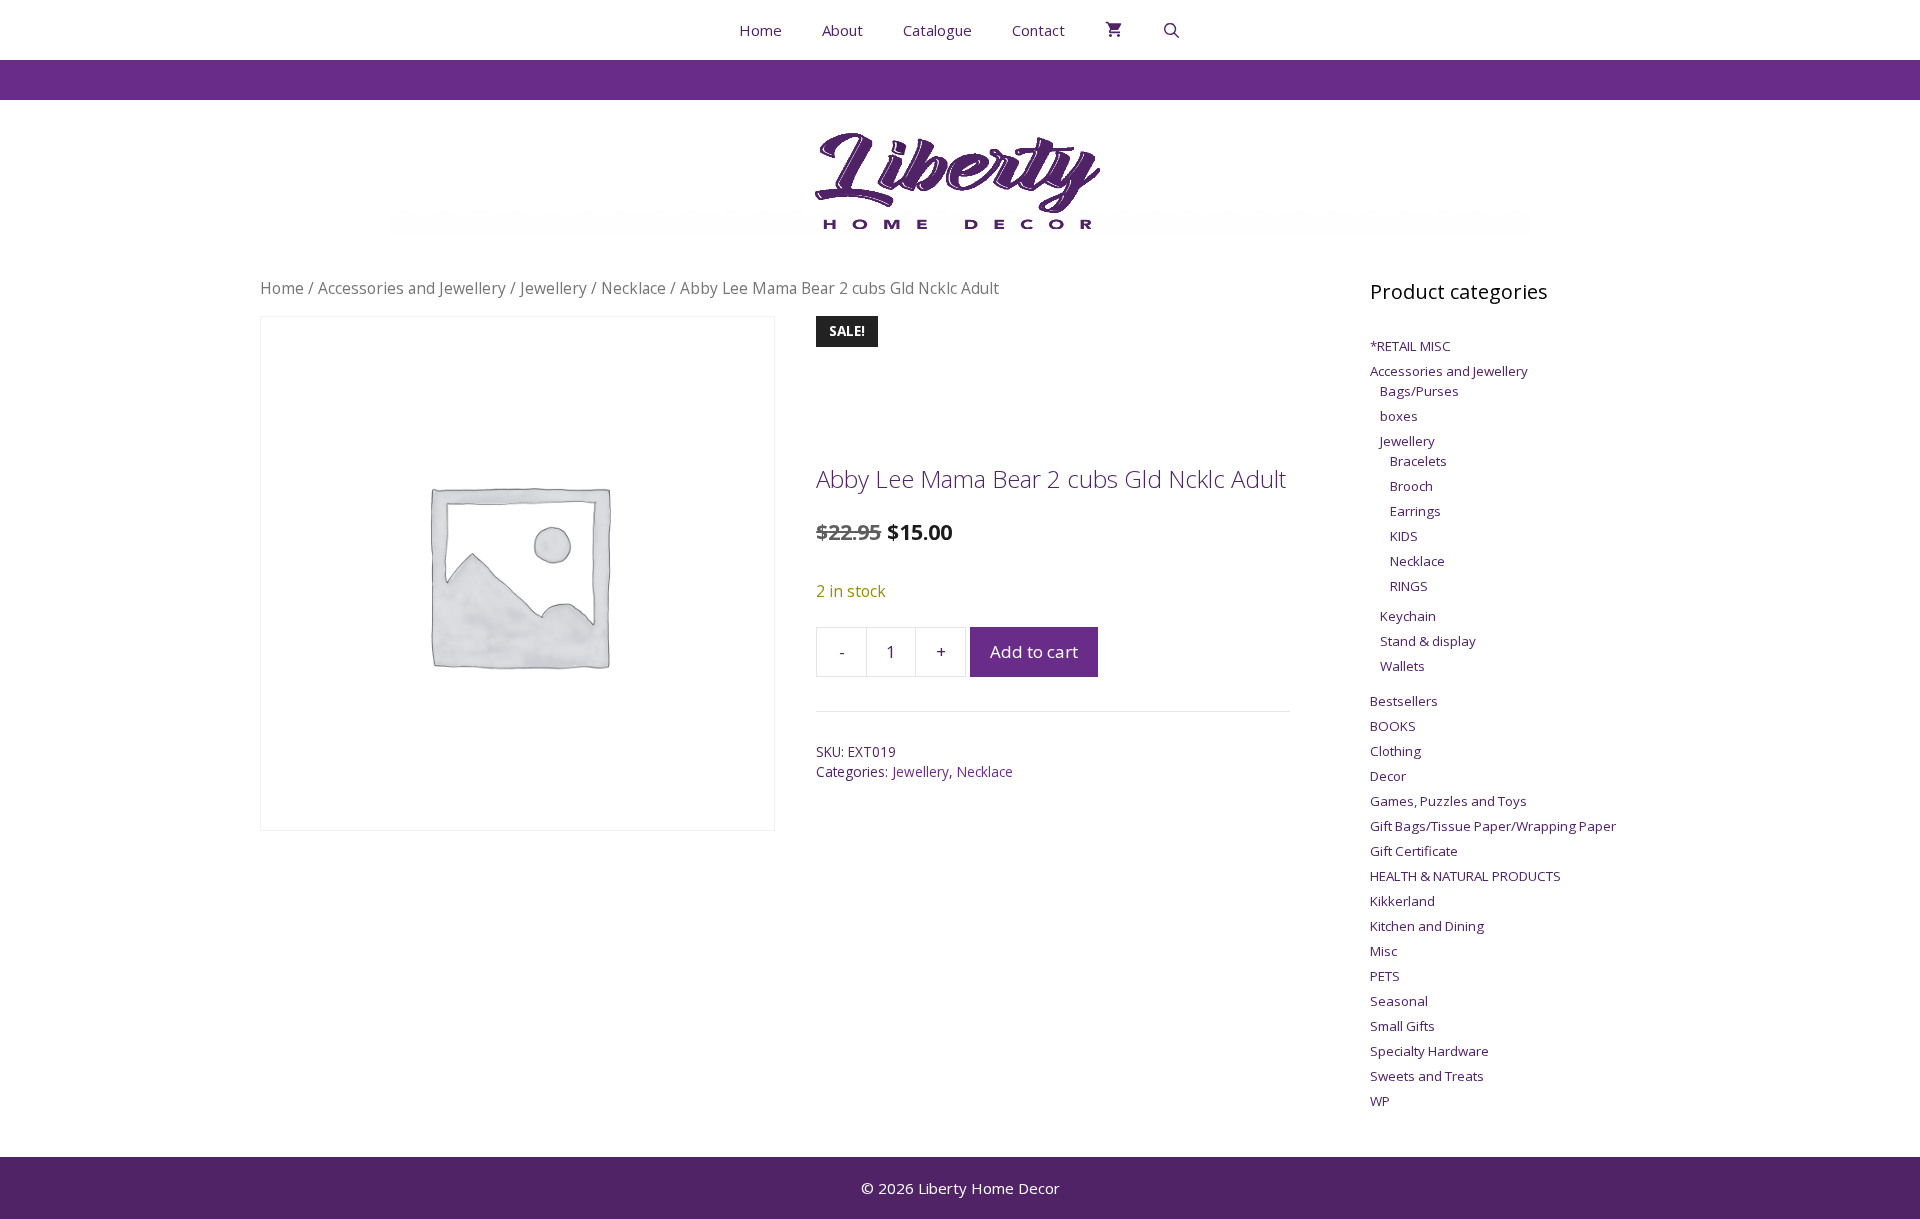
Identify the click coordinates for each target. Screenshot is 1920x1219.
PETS (1385, 976)
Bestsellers (1404, 701)
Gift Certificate (1414, 851)
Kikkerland (1402, 901)
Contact (1038, 30)
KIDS (1404, 536)
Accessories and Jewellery (412, 288)
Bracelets (1418, 461)
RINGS (1409, 586)
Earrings (1415, 511)
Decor (1388, 776)
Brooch (1411, 486)
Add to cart (1034, 651)
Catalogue (937, 30)
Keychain (1408, 616)
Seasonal (1399, 1001)
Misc (1383, 951)
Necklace (633, 288)
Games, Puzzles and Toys (1448, 801)
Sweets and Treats (1427, 1076)
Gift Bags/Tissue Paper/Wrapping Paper (1493, 826)
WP (1380, 1101)
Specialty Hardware (1429, 1051)
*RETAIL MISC (1410, 346)
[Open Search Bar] (1171, 30)
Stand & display (1428, 641)
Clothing (1395, 751)
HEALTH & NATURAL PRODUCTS (1465, 876)
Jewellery (553, 288)
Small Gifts (1402, 1026)
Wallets (1402, 666)
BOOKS (1393, 726)
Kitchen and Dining (1427, 926)
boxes (1399, 416)
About (842, 30)
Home (760, 30)
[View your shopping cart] (1113, 30)
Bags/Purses (1419, 391)
